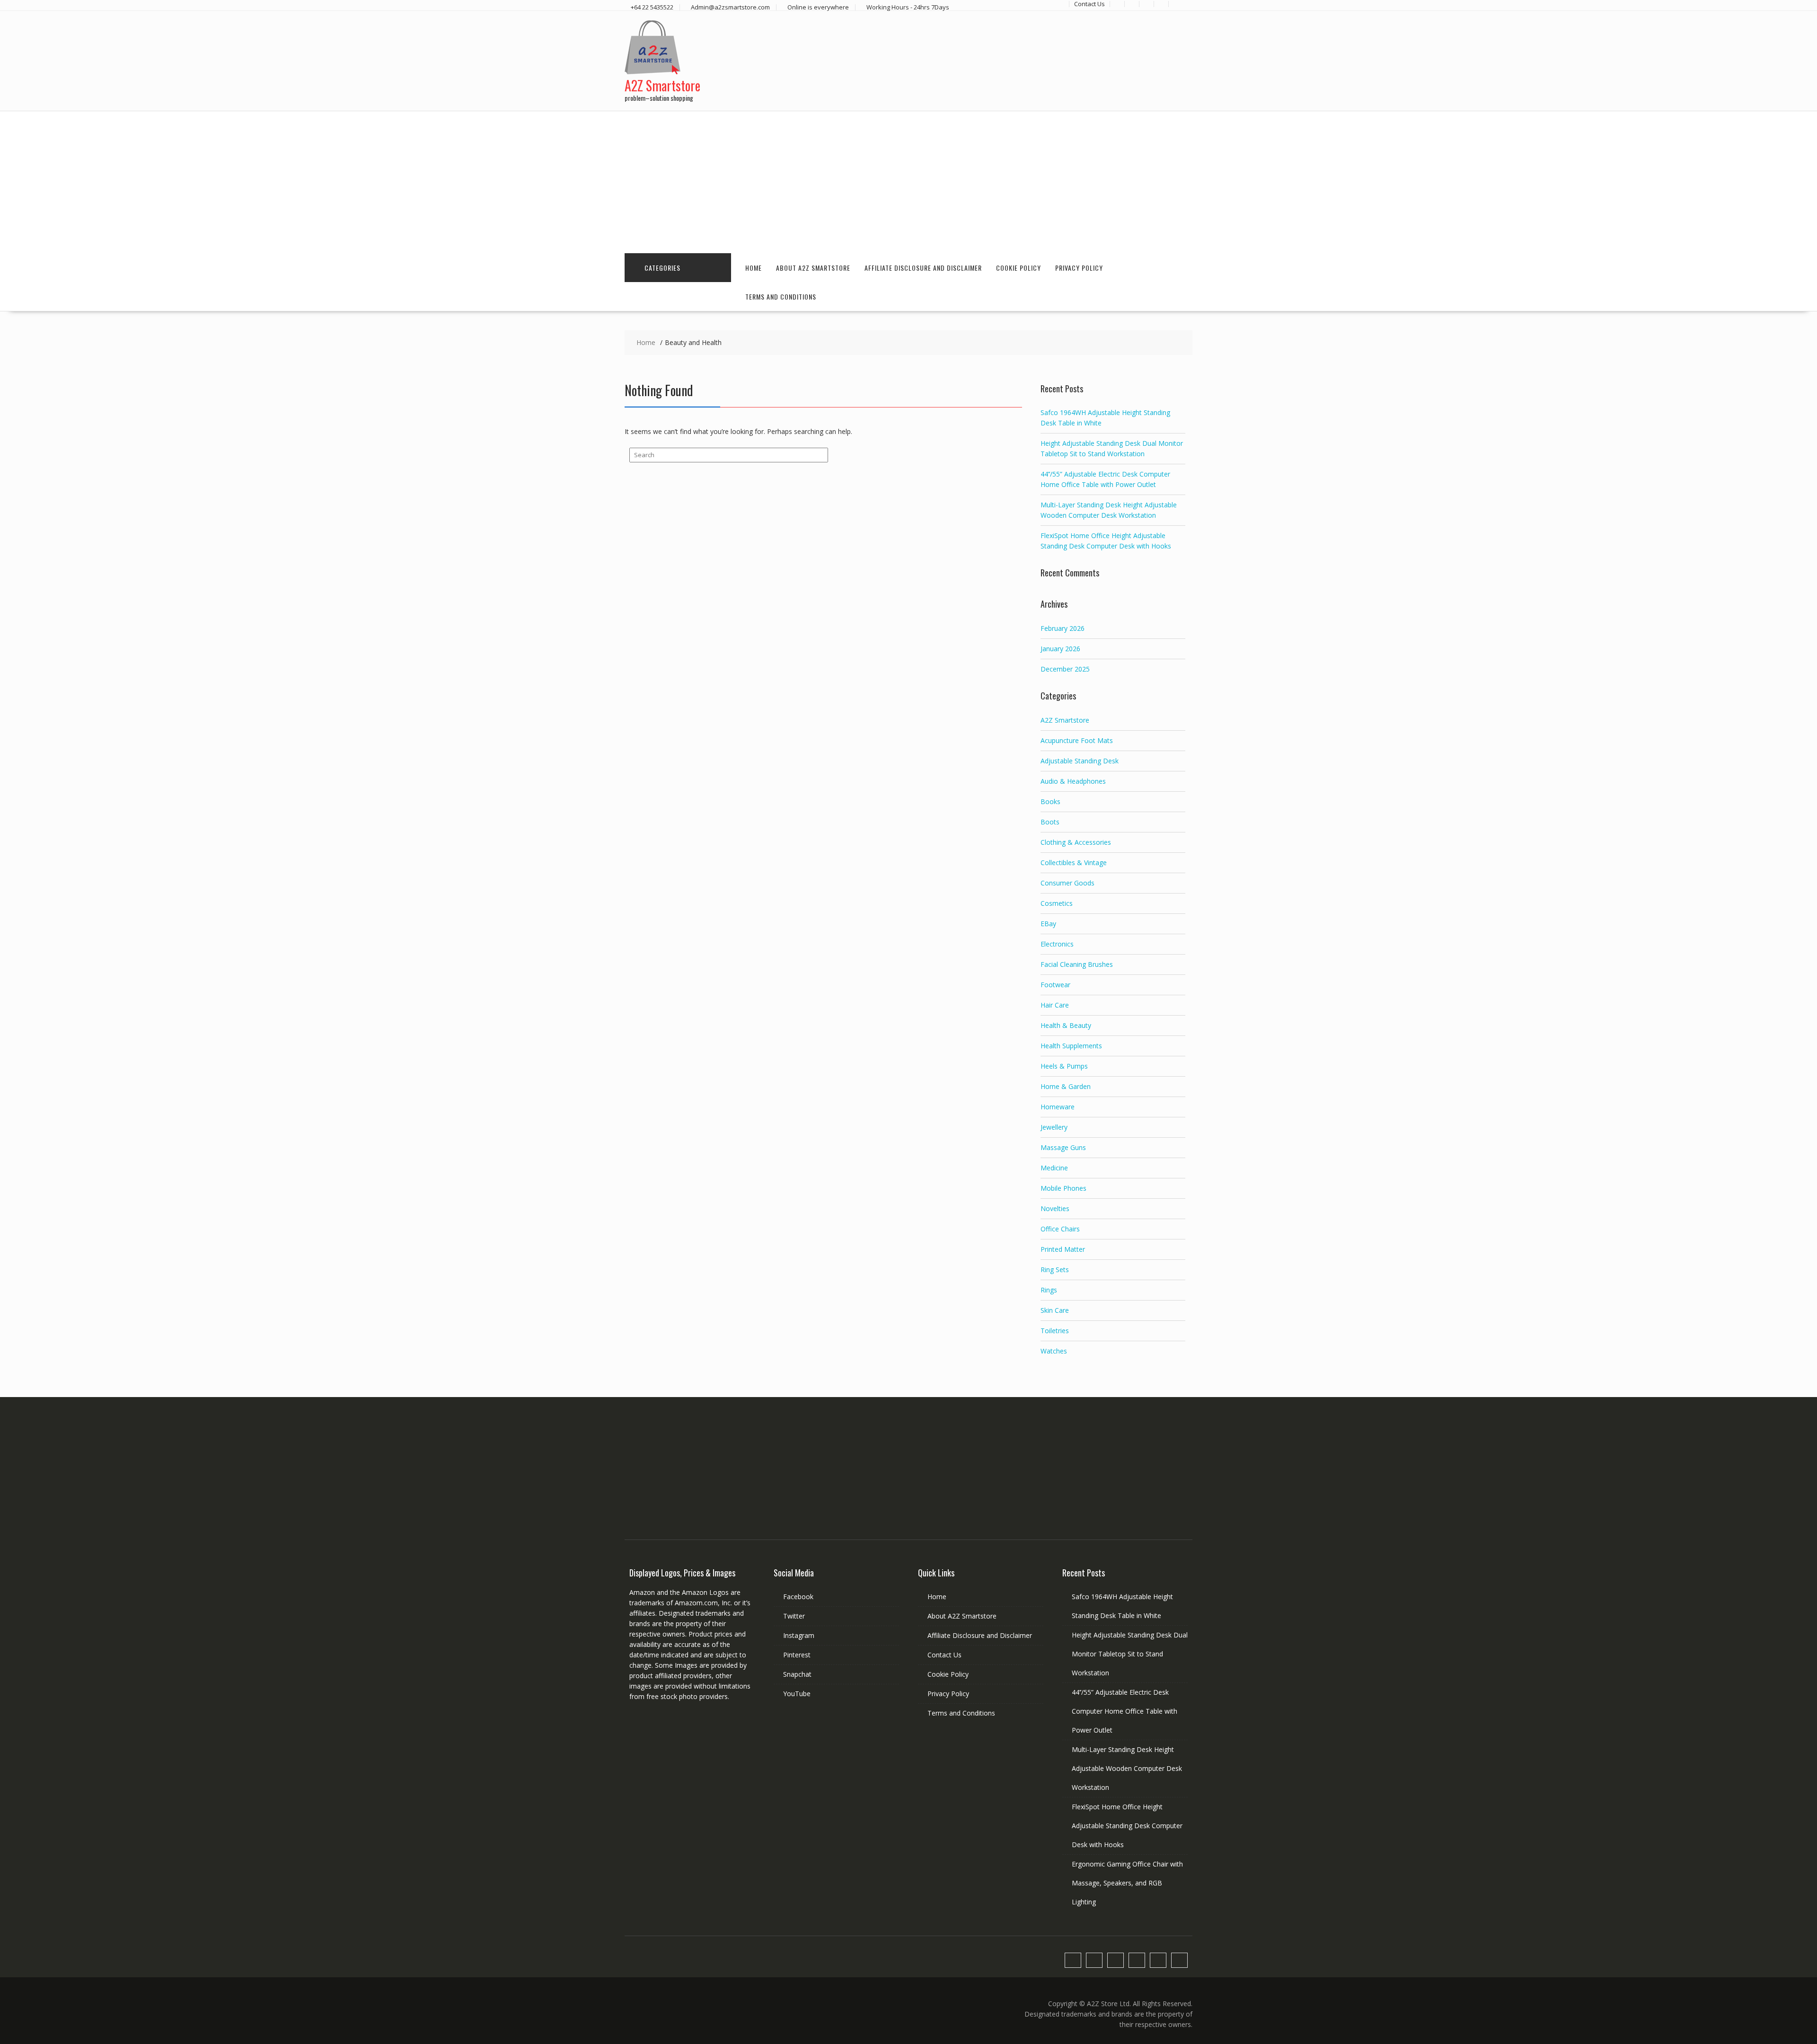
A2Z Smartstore (662, 85)
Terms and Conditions (781, 296)
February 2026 (1063, 628)
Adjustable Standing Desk (1080, 761)
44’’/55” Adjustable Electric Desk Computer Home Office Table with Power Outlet (1125, 1711)
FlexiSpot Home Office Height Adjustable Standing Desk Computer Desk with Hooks (1127, 1826)
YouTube (797, 1694)
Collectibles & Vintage (1074, 863)
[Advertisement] (908, 182)
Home (754, 268)
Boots (1050, 822)
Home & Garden (1066, 1086)
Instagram (799, 1635)
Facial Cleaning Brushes (1077, 964)
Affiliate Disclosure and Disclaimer (923, 268)
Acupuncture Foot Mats (1077, 740)
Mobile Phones (1063, 1188)
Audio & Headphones (1073, 781)
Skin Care (1055, 1310)
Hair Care (1055, 1005)
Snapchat (797, 1674)
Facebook (798, 1597)
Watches (1054, 1351)
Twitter (794, 1616)
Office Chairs (1060, 1229)
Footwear (1055, 985)
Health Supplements (1071, 1046)
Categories (662, 268)
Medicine (1054, 1168)
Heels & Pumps (1064, 1066)
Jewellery (1054, 1127)
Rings (1049, 1290)
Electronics (1057, 944)
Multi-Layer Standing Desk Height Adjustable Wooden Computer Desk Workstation (1127, 1768)
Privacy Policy (1079, 268)
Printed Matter (1063, 1249)
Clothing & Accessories (1076, 842)
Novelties (1055, 1208)
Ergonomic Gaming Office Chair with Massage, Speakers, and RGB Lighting (1127, 1883)
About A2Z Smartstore (813, 268)
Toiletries (1055, 1331)
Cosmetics (1057, 903)
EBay (1048, 924)
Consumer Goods (1067, 883)
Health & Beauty (1066, 1025)
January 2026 (1060, 649)
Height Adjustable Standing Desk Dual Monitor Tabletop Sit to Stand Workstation (1130, 1654)
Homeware (1058, 1107)
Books (1050, 801)
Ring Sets (1055, 1270)
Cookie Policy (1019, 268)
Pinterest (797, 1655)
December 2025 (1065, 669)
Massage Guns (1063, 1147)
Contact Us (944, 1655)
